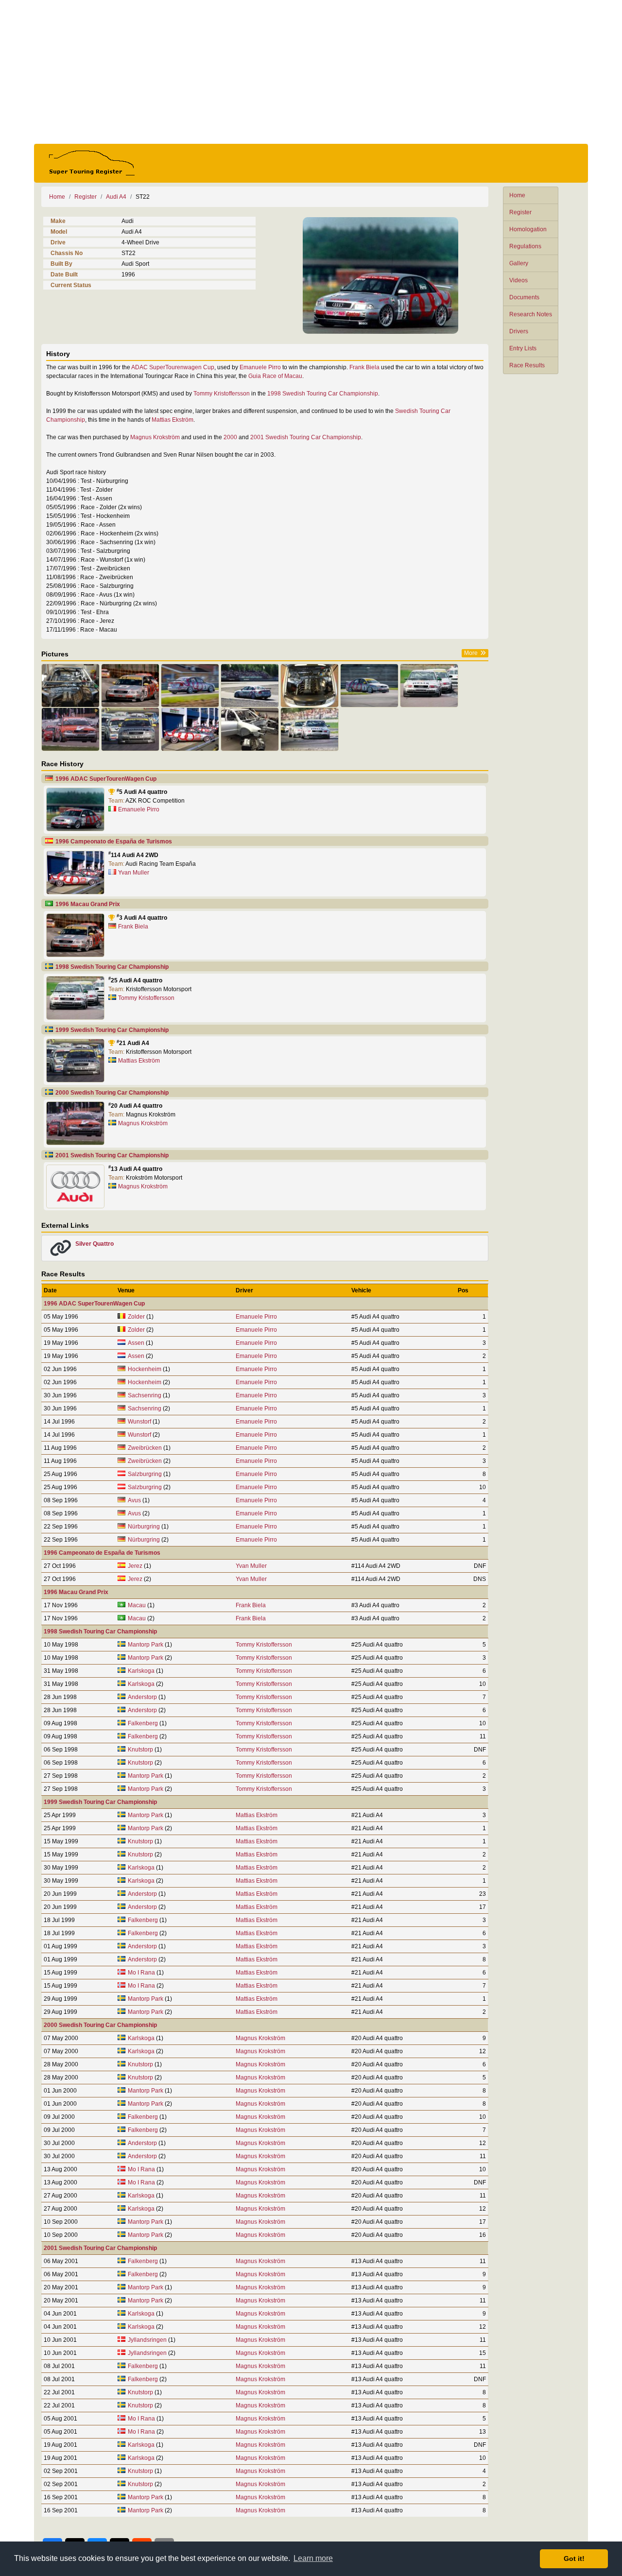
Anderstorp (142, 1697)
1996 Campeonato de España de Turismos (114, 841)
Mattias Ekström (173, 420)
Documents (524, 297)
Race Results (527, 365)
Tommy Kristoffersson (222, 394)
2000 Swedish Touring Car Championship (112, 1093)
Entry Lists (523, 348)
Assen (136, 1343)
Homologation (528, 229)
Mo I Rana (141, 1973)
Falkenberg (143, 1723)
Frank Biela (364, 367)
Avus (134, 1500)
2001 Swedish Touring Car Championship (306, 437)
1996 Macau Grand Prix (88, 904)
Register (520, 212)
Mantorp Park (146, 1645)
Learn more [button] (313, 2558)
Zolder (136, 1317)
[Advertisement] (311, 72)
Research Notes (531, 314)
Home (517, 195)
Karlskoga (141, 1671)
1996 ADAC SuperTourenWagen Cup (106, 779)
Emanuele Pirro (260, 367)
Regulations (525, 246)
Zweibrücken (145, 1448)
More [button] (471, 653)
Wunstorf (139, 1422)
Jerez (135, 1566)
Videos (518, 280)
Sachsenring (145, 1395)
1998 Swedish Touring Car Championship (323, 394)
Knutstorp (140, 1750)
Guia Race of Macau (275, 376)
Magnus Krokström (155, 437)
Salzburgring (145, 1474)
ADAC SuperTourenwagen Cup (173, 367)
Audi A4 (116, 197)
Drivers (519, 331)
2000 (230, 437)
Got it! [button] (574, 2559)
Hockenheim (145, 1369)
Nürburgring (144, 1527)
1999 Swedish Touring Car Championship (112, 1030)
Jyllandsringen (147, 2340)
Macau (137, 1605)
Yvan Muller (134, 873)
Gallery (519, 263)
